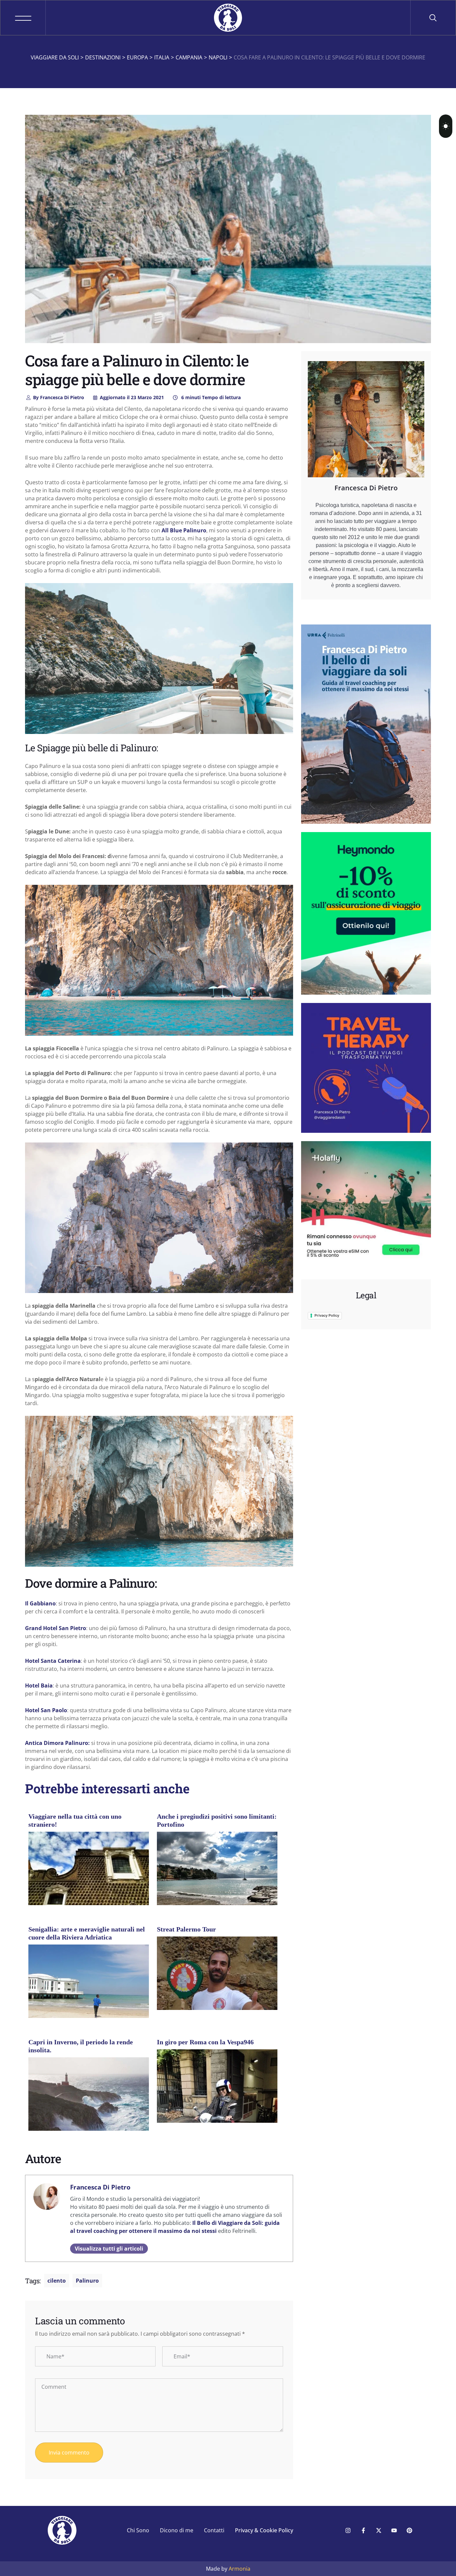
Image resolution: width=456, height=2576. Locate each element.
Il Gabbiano (40, 1603)
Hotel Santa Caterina (53, 1661)
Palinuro (87, 2281)
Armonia (240, 2569)
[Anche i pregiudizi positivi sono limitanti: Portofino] (217, 1872)
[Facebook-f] (363, 2530)
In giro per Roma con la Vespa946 (205, 2042)
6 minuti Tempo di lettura (210, 397)
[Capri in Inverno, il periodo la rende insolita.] (89, 2097)
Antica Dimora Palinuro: (57, 1743)
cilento (57, 2281)
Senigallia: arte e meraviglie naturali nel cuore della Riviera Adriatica (87, 1933)
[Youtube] (394, 2530)
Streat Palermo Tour (186, 1929)
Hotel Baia (39, 1686)
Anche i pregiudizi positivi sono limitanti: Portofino (217, 1820)
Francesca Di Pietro (59, 397)
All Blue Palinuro (184, 530)
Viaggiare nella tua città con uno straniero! (75, 1820)
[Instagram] (348, 2530)
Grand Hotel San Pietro (56, 1628)
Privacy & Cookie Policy (264, 2530)
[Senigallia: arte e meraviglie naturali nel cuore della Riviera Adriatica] (89, 1989)
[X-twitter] (379, 2530)
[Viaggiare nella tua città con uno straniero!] (89, 1876)
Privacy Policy (327, 1315)
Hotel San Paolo (46, 1710)
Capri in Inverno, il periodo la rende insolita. (81, 2046)
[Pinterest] (409, 2530)
